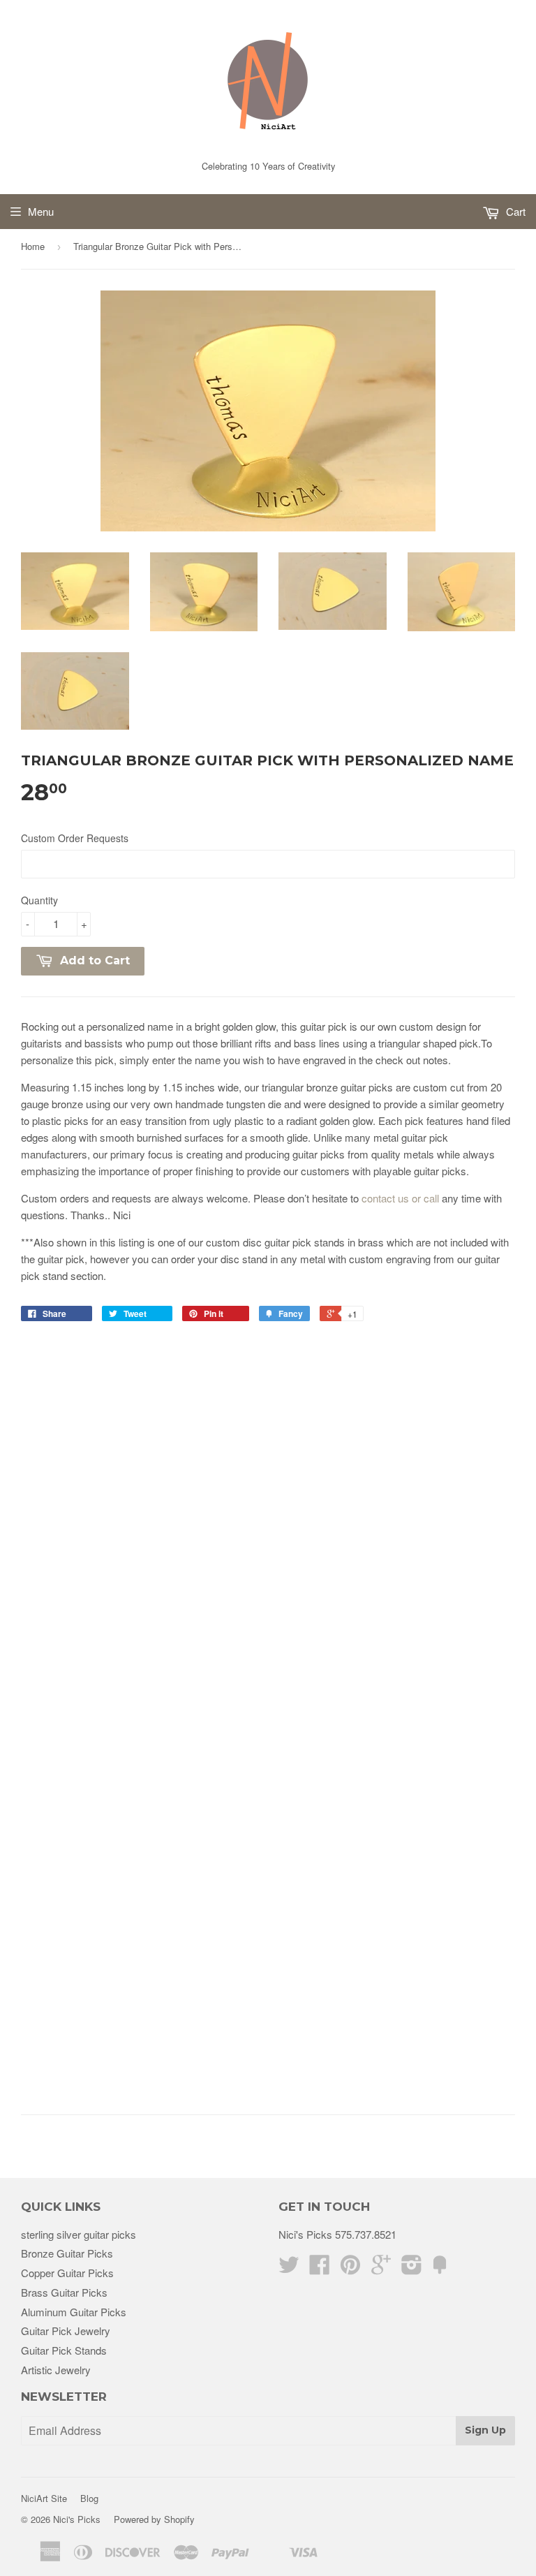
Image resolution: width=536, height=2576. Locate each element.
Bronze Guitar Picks (67, 2253)
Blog (89, 2498)
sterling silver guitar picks (79, 2234)
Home (33, 246)
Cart (514, 211)
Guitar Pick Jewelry (66, 2331)
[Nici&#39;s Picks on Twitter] (289, 2268)
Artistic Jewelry (56, 2370)
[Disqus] (268, 1519)
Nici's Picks (77, 2519)
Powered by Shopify (154, 2519)
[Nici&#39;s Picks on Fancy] (440, 2268)
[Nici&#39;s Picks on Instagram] (412, 2268)
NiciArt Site (44, 2498)
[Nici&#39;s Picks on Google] (381, 2268)
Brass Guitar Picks (64, 2292)
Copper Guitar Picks (67, 2273)
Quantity (39, 900)
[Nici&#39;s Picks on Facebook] (320, 2268)
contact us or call (400, 1198)
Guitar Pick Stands (64, 2350)
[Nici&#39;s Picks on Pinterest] (350, 2268)
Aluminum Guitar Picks (74, 2312)
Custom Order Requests (75, 838)
